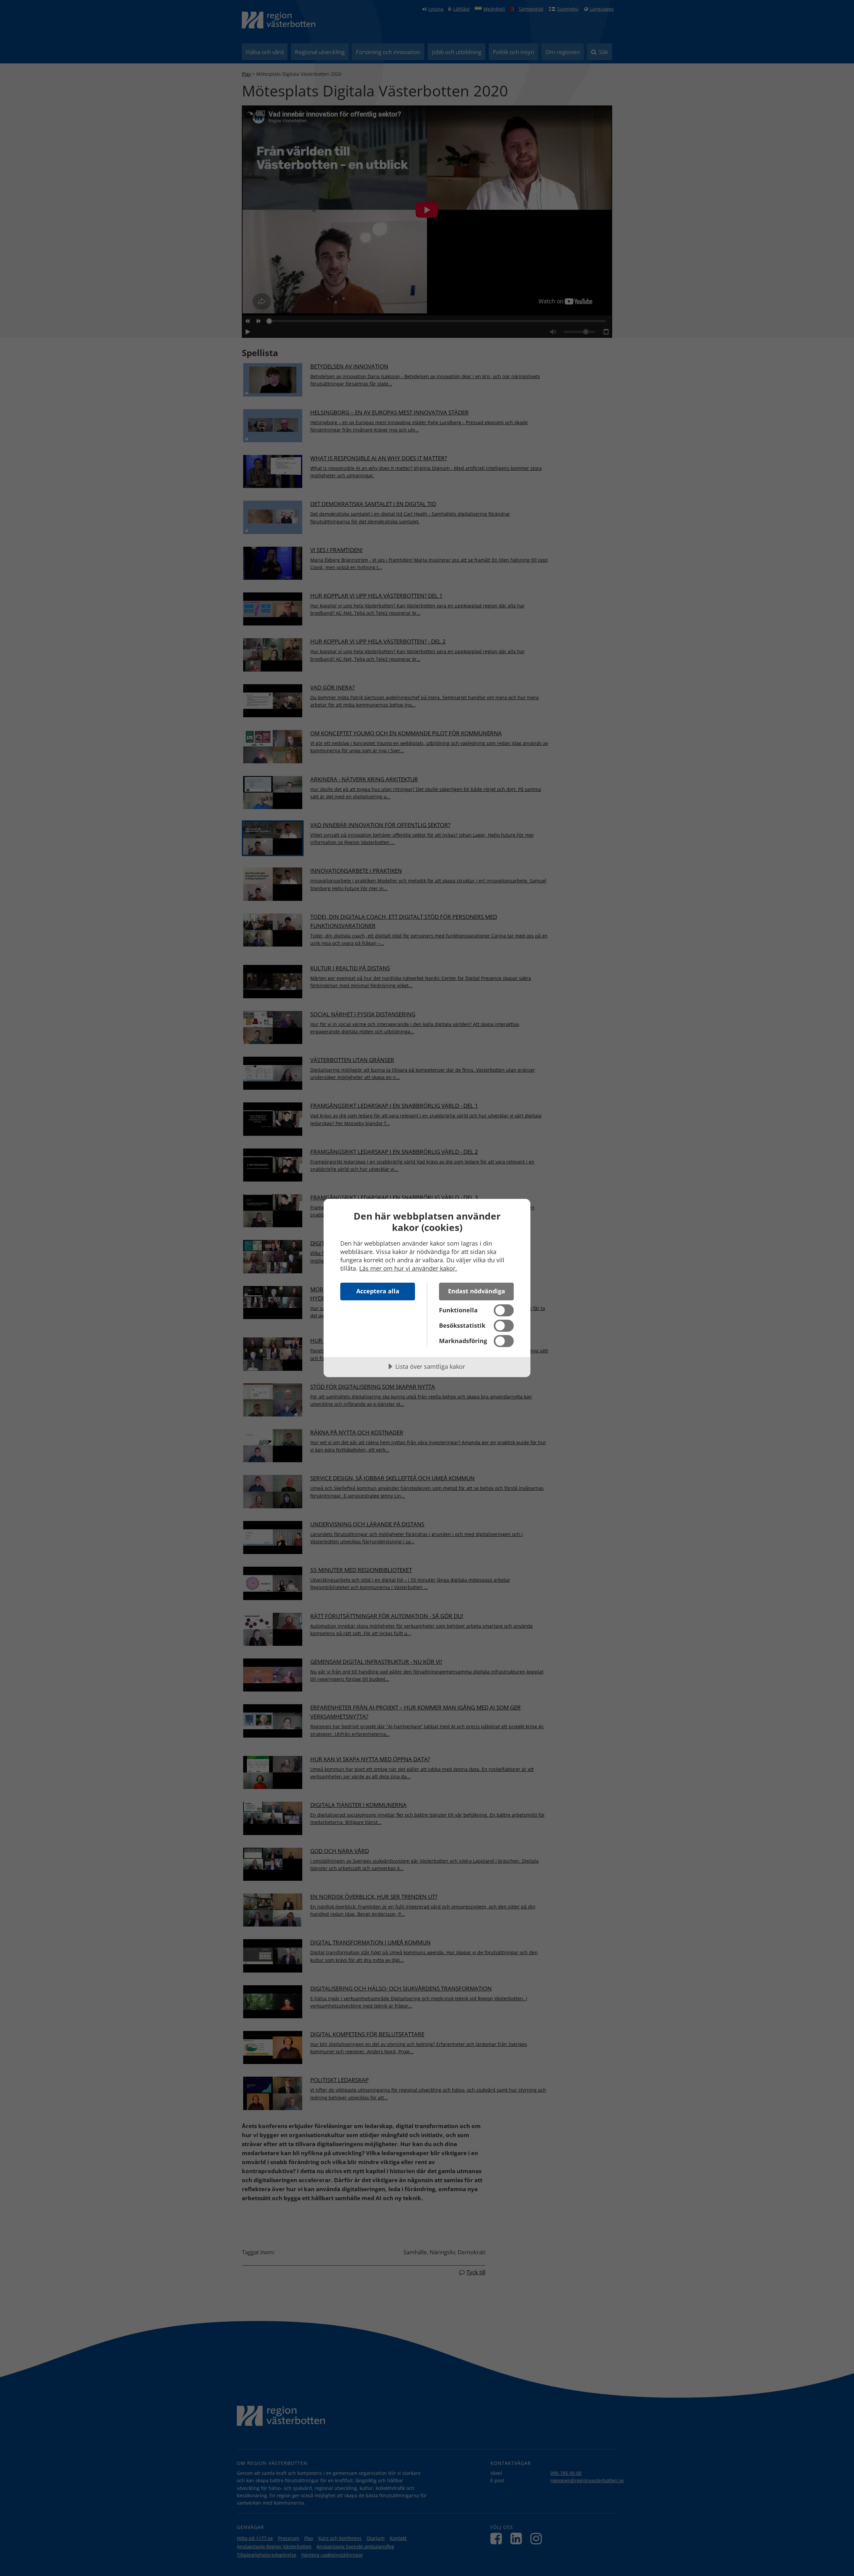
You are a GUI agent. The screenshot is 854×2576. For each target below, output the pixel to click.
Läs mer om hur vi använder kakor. (408, 1268)
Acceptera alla (378, 1291)
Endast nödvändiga (477, 1291)
